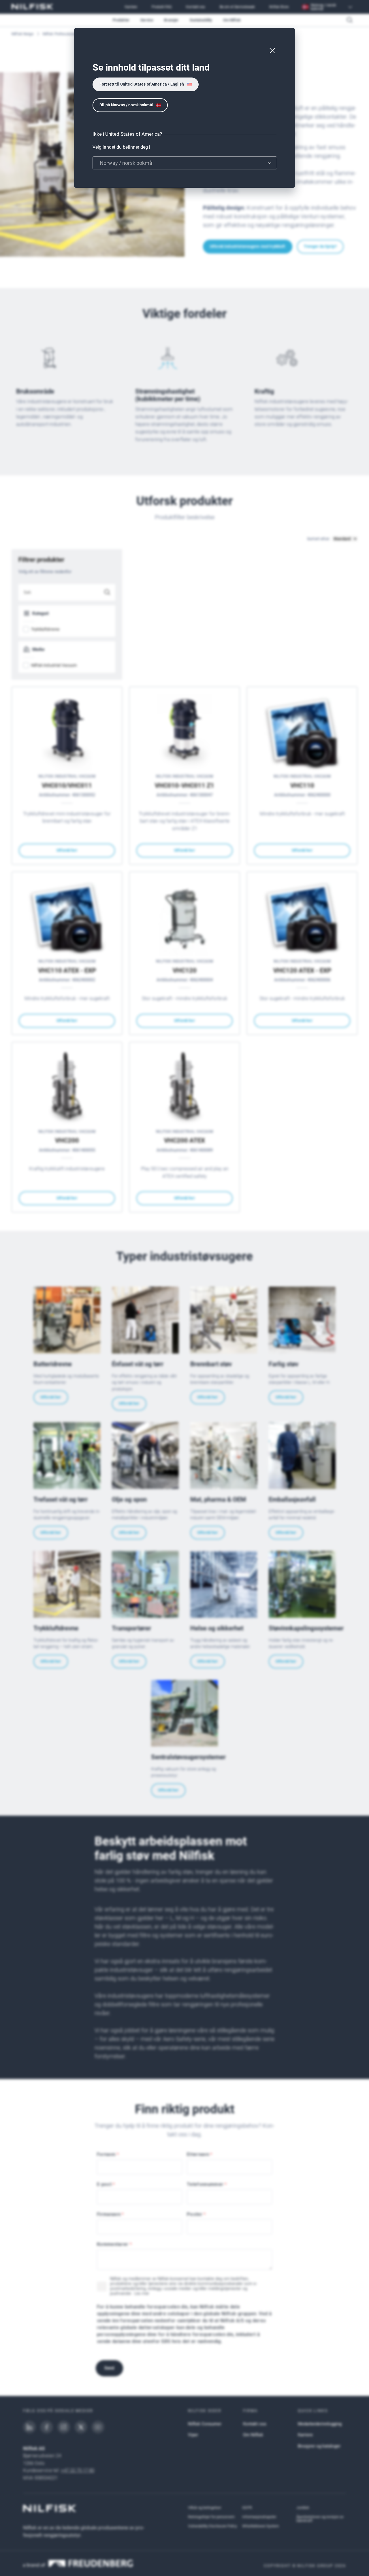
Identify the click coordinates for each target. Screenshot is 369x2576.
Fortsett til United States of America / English (142, 84)
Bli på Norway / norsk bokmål (126, 105)
